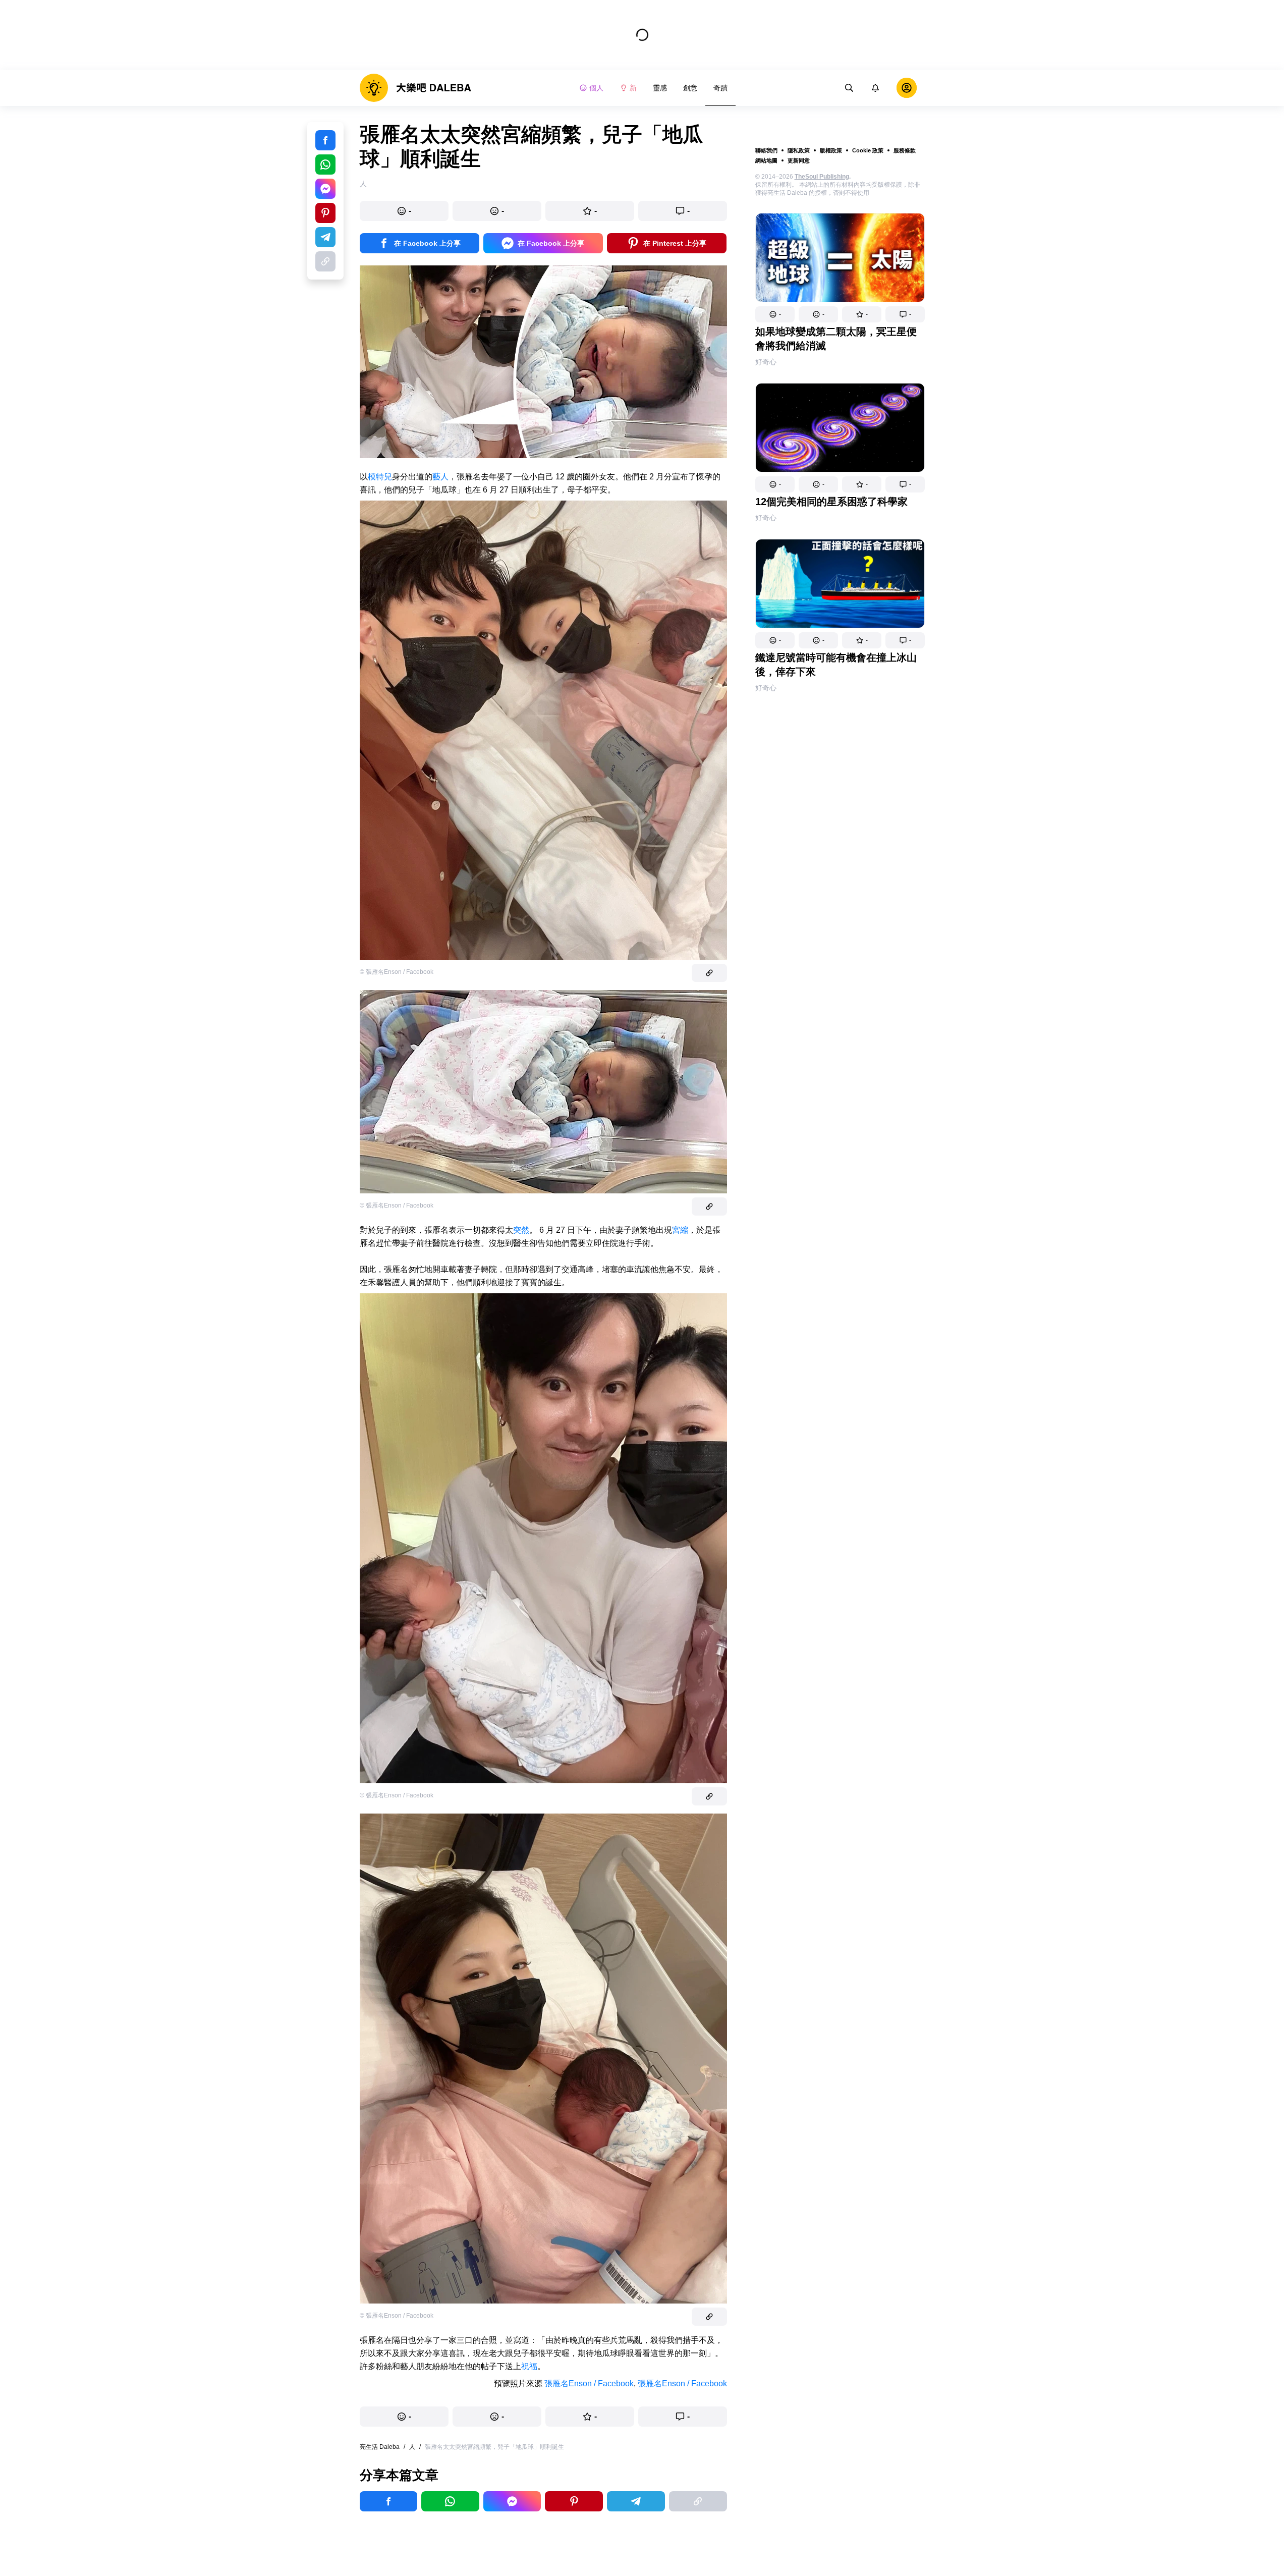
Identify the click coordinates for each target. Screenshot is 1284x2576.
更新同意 (799, 160)
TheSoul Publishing (822, 177)
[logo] (415, 88)
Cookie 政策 (868, 150)
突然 (521, 1230)
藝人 (440, 477)
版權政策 (831, 150)
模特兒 (380, 477)
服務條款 (905, 150)
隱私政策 (799, 150)
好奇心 (766, 362)
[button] (775, 314)
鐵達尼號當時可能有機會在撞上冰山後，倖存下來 (836, 665)
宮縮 (680, 1230)
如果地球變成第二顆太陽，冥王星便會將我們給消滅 (836, 339)
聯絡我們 (766, 150)
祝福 (529, 2366)
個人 (596, 88)
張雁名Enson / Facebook (589, 2383)
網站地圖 (766, 160)
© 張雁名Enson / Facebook (397, 972)
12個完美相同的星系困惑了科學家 (831, 502)
